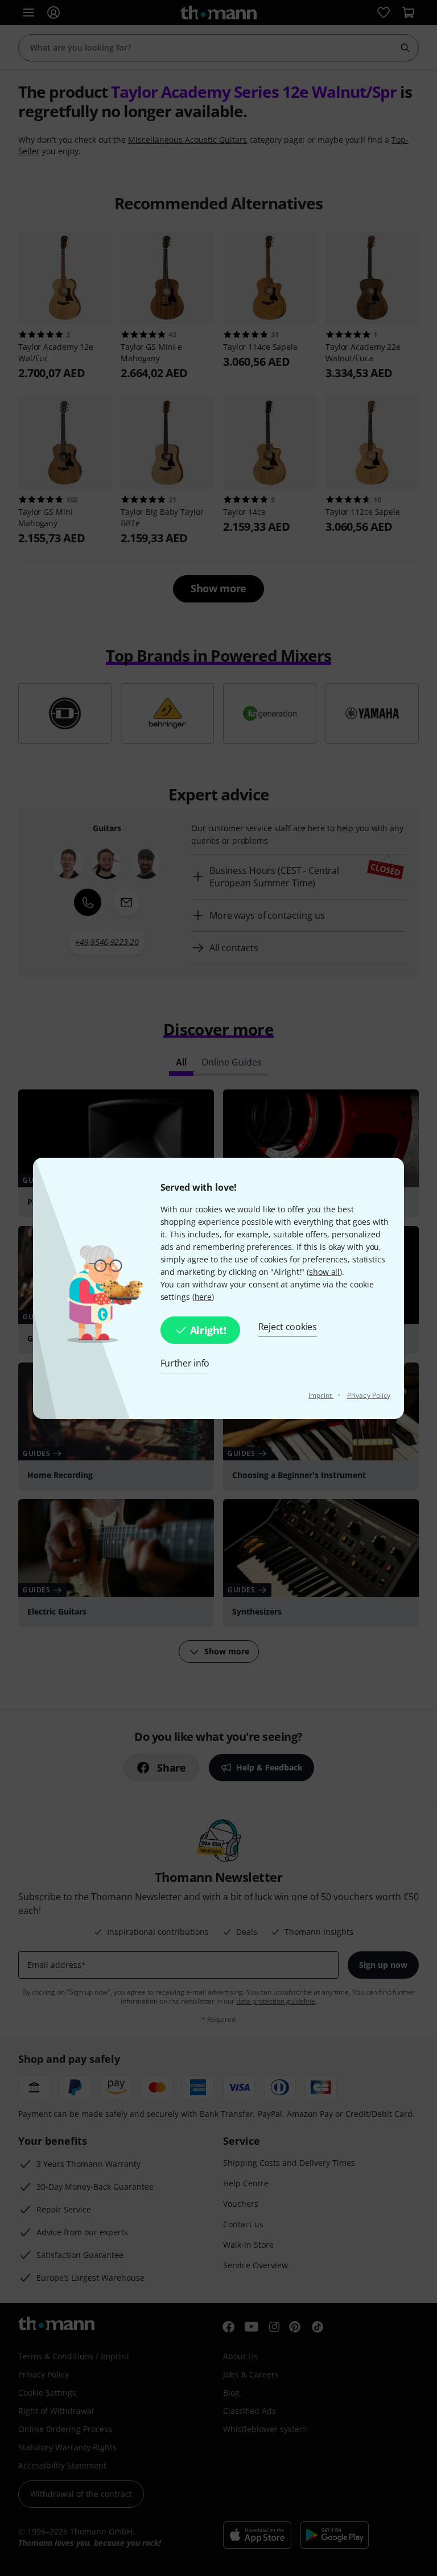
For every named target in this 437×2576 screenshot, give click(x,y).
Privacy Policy (369, 1395)
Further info (185, 1363)
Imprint (321, 1395)
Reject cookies (288, 1327)
